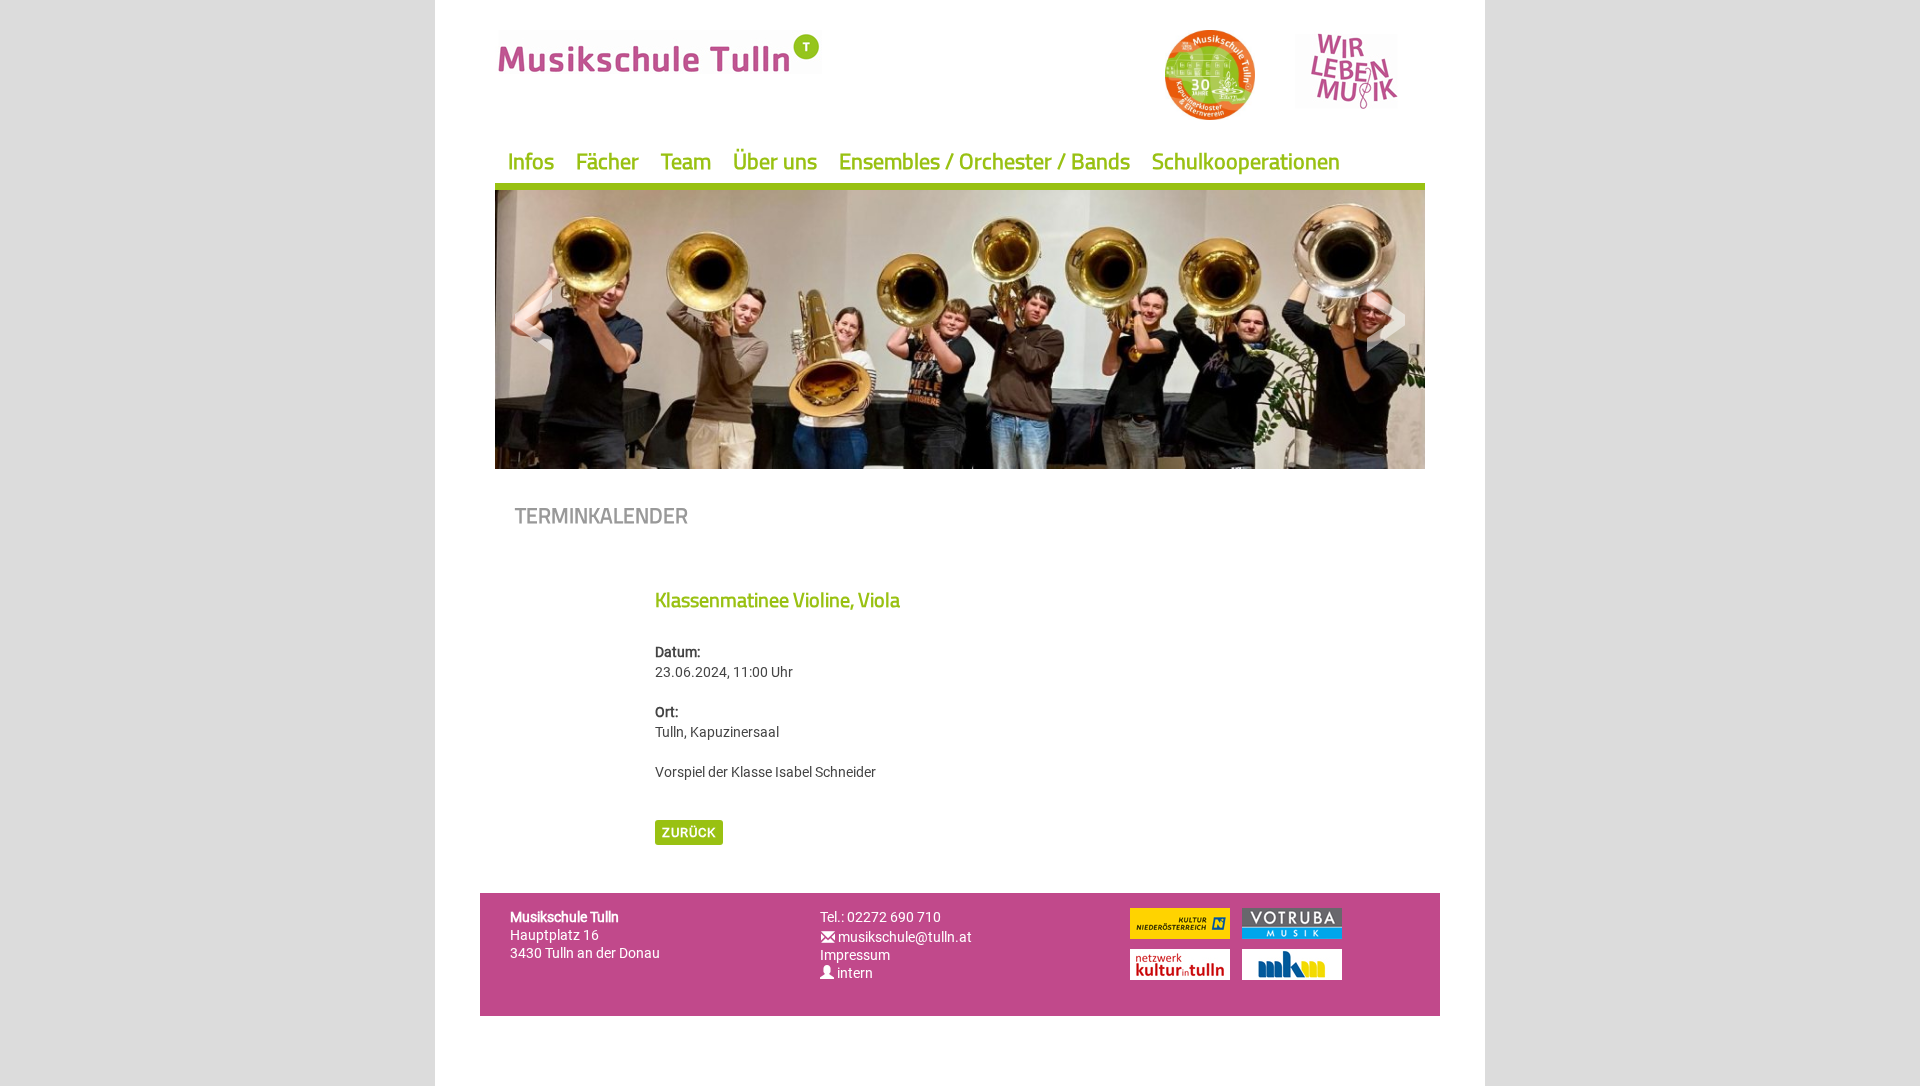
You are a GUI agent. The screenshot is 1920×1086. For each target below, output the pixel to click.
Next (1385, 320)
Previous (534, 320)
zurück (689, 832)
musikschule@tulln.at (905, 937)
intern (853, 973)
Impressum (855, 955)
